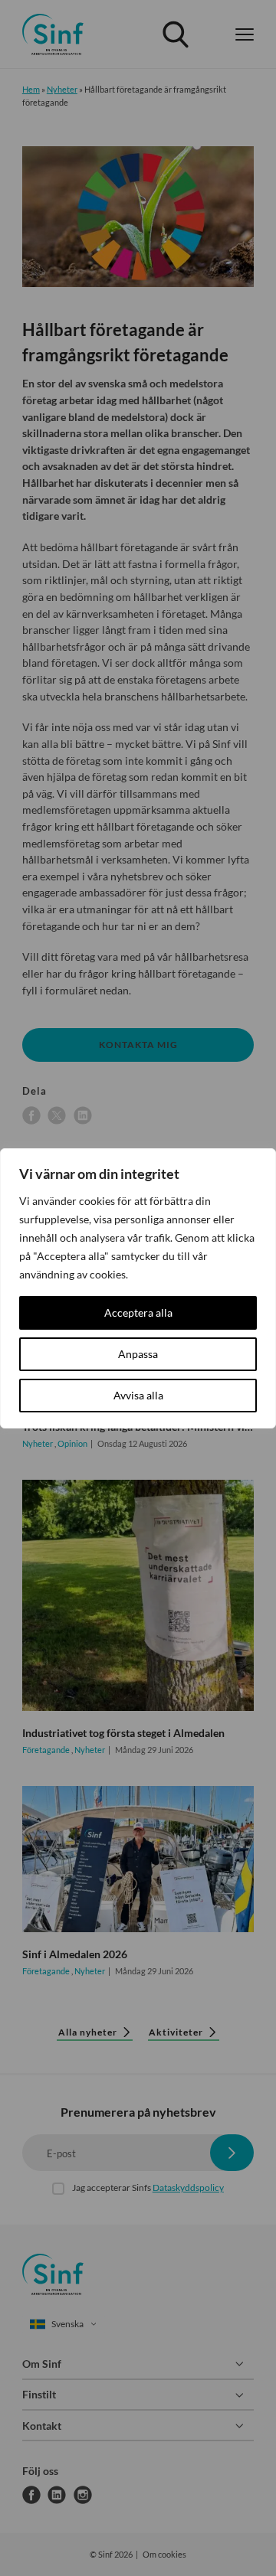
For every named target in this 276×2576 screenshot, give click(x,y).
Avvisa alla (138, 1395)
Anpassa (138, 1354)
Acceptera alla (138, 1312)
